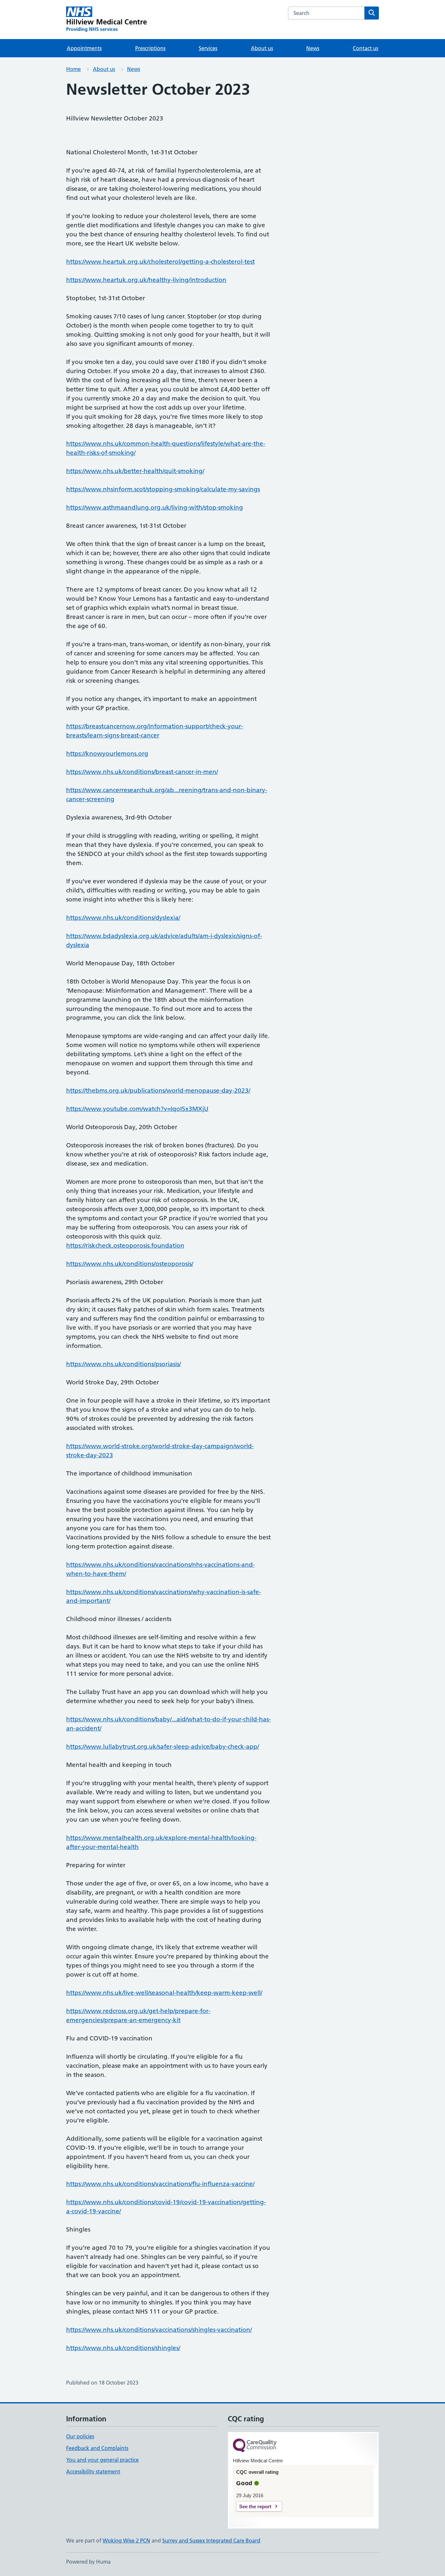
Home (73, 69)
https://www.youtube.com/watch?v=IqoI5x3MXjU (137, 1109)
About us (262, 48)
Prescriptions (150, 48)
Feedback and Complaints (97, 2448)
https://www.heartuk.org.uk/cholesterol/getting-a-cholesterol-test (160, 262)
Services (208, 48)
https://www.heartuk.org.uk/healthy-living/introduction (146, 280)
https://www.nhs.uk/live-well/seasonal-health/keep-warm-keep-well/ (164, 1993)
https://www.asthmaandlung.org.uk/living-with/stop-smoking (155, 507)
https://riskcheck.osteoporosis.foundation (125, 1246)
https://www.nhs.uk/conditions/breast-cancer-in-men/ (142, 772)
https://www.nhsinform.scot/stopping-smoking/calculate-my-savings (163, 489)
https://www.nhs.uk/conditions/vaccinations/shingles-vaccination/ (159, 2330)
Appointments (84, 48)
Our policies (80, 2436)
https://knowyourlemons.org (107, 754)
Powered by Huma (88, 2562)
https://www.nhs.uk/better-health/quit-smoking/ (135, 471)
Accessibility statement (93, 2471)
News (313, 48)
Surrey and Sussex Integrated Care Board (211, 2541)
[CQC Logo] (255, 2446)
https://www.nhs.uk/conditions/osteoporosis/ (130, 1264)
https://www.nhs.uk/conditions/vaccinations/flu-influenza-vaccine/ (160, 2184)
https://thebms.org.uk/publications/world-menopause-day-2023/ (158, 1091)
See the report (255, 2506)
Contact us (366, 48)
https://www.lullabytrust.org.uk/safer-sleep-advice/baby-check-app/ (163, 1747)
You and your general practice (102, 2460)
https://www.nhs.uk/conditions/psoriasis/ (123, 1364)
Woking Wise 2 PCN (126, 2541)
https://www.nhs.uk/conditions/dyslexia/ (123, 918)
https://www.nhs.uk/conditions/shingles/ (123, 2348)
